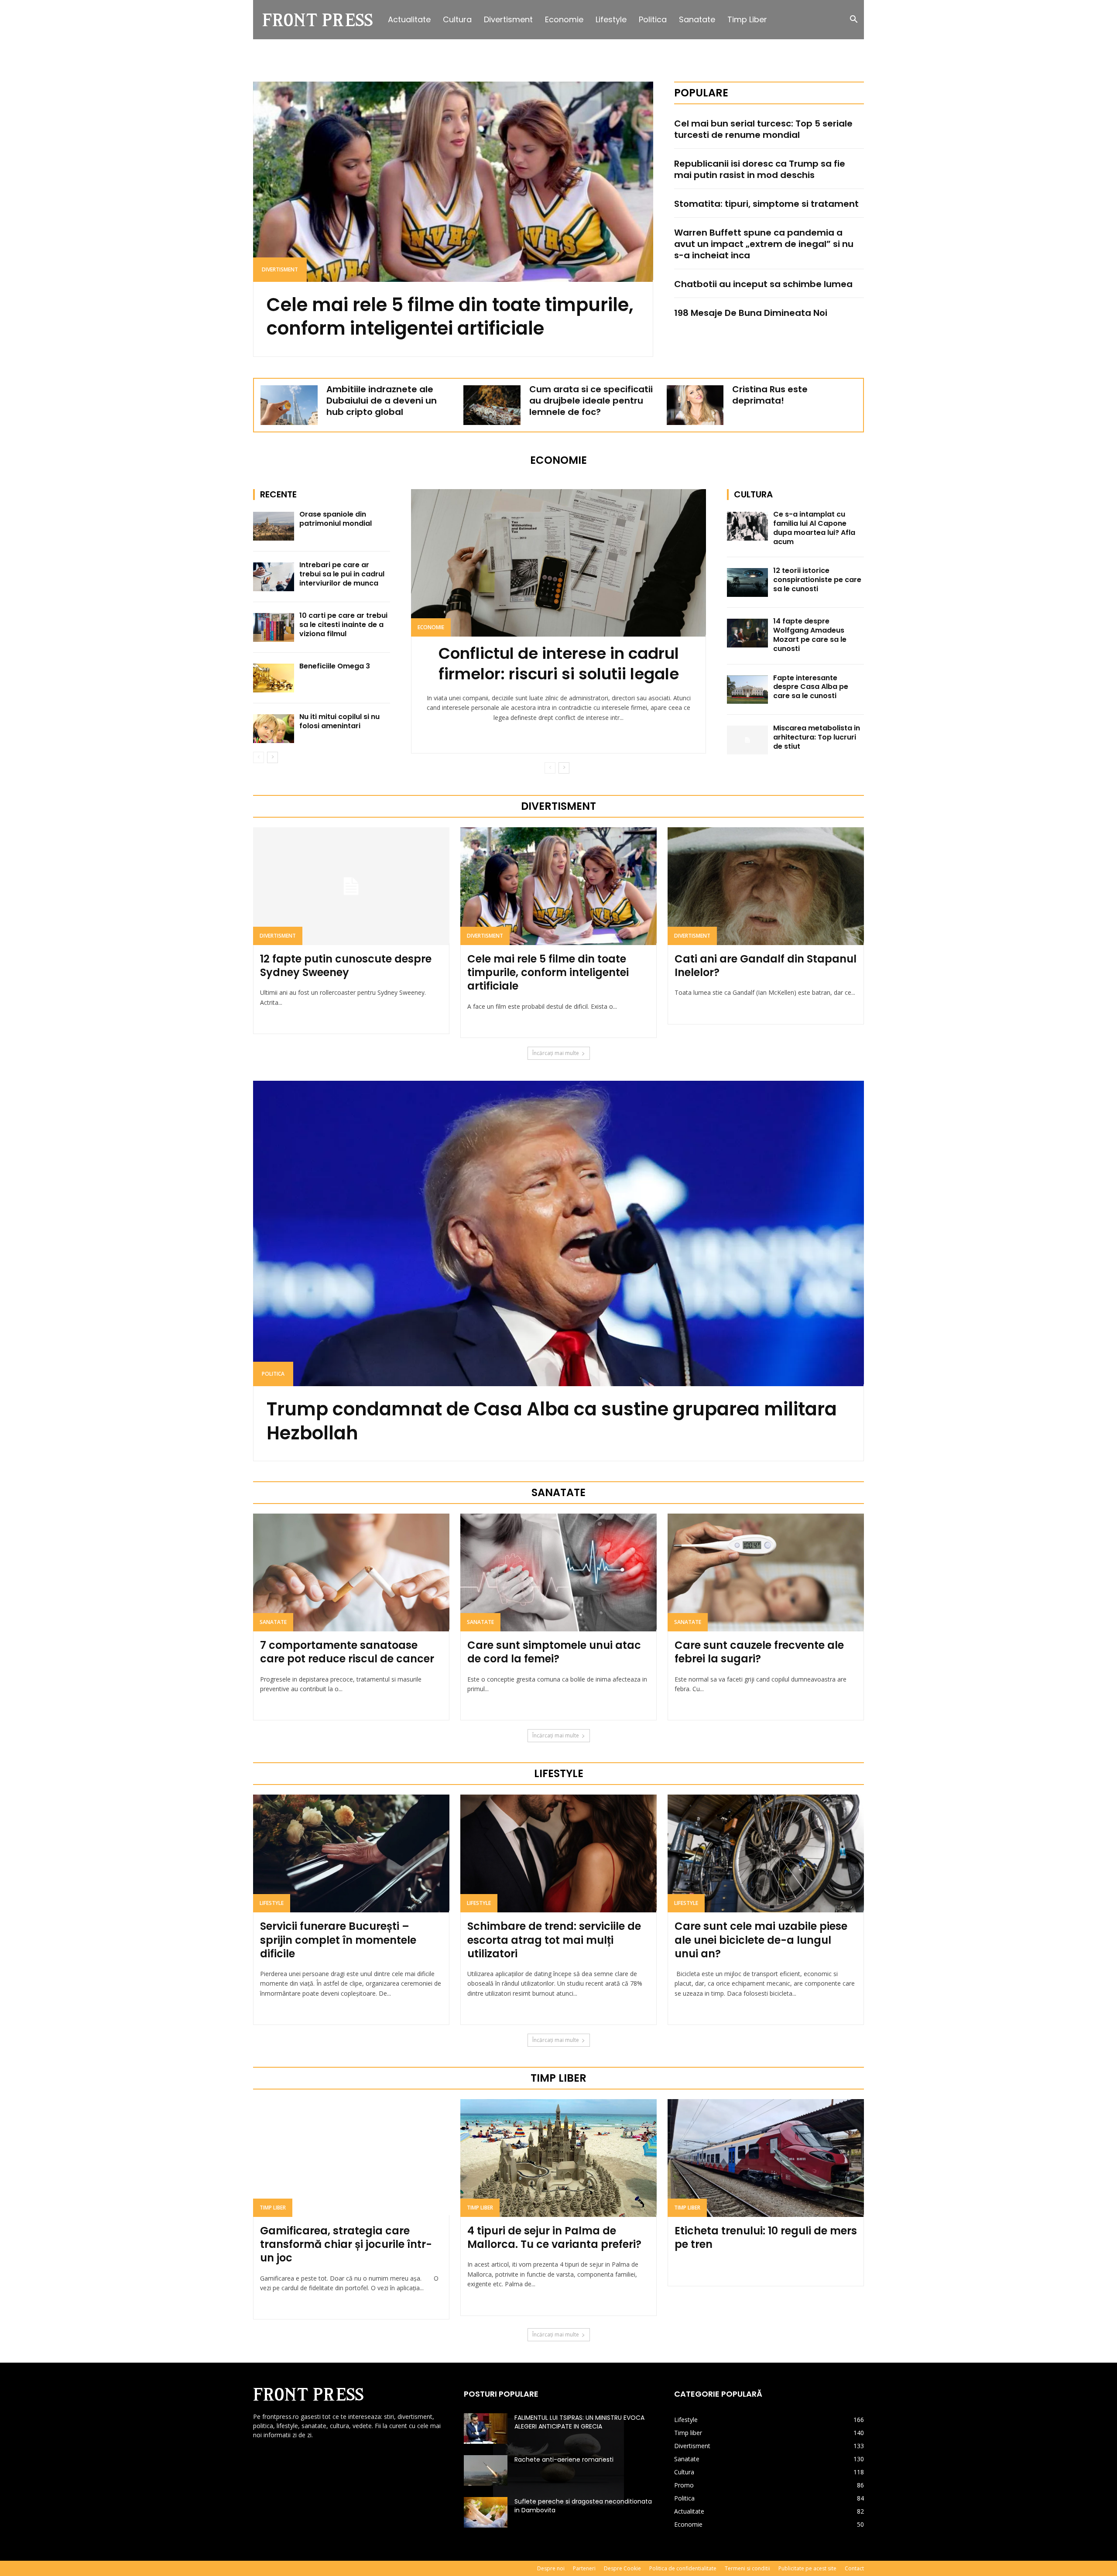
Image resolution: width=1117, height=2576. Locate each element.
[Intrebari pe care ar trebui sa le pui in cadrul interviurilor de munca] (274, 577)
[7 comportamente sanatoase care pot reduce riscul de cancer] (351, 1572)
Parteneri (584, 2568)
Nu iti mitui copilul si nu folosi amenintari (339, 721)
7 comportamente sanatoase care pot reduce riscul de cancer (347, 1652)
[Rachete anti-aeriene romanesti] (486, 2470)
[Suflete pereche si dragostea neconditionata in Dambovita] (486, 2512)
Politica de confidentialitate (683, 2568)
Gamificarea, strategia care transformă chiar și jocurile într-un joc (346, 2244)
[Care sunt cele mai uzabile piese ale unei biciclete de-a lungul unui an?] (766, 1853)
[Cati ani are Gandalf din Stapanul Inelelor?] (766, 886)
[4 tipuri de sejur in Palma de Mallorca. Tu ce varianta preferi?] (558, 2158)
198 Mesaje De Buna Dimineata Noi (751, 313)
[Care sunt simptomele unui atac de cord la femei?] (558, 1572)
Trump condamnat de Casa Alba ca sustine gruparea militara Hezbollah (552, 1421)
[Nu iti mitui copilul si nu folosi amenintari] (274, 729)
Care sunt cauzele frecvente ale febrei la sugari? (759, 1652)
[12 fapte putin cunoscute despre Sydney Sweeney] (351, 886)
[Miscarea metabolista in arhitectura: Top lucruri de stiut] (747, 740)
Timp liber (747, 19)
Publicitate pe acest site (807, 2568)
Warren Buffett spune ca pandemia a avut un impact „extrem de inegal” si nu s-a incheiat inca (764, 244)
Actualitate (409, 19)
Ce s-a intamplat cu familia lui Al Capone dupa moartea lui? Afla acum (814, 528)
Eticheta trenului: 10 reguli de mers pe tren (766, 2237)
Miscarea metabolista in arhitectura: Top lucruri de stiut (817, 737)
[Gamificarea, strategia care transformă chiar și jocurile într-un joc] (351, 2158)
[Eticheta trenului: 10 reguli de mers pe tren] (766, 2158)
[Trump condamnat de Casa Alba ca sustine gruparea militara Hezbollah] (558, 1233)
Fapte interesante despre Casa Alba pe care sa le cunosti (811, 687)
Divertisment (508, 19)
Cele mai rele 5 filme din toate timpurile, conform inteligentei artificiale (450, 317)
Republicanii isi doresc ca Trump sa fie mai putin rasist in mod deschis (760, 169)
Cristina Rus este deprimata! (770, 395)
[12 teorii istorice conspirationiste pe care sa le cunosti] (747, 582)
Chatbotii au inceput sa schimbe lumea (763, 284)
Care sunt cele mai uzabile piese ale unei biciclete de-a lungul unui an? (761, 1940)
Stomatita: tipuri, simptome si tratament (766, 204)
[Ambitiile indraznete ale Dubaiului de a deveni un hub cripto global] (289, 405)
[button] (853, 20)
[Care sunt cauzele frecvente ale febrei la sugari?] (766, 1572)
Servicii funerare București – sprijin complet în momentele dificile (338, 1940)
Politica (653, 19)
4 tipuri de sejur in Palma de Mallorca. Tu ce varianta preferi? (554, 2237)
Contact (854, 2568)
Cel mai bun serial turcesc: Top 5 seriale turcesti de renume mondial (763, 129)
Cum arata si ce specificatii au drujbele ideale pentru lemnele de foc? (591, 401)
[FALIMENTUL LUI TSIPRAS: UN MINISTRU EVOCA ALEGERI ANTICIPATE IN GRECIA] (486, 2429)
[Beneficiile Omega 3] (274, 678)
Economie (564, 19)
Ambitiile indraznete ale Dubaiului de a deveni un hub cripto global (382, 401)
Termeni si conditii (747, 2568)
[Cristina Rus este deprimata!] (695, 405)
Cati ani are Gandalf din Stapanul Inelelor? (766, 966)
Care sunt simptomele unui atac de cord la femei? (554, 1652)
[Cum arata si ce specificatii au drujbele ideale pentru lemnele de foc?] (492, 405)
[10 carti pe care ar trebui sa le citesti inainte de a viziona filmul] (274, 627)
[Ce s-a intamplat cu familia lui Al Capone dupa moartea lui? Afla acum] (747, 526)
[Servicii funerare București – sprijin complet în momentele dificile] (351, 1853)
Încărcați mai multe (556, 1053)
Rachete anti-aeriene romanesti (564, 2460)
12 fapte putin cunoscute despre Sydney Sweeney (346, 966)
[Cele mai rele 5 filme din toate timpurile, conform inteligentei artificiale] (453, 182)
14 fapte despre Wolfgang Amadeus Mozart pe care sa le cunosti (810, 635)
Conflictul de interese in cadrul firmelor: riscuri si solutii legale (559, 664)
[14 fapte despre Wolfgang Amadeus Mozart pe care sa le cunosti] (747, 633)
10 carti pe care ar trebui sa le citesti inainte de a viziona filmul (343, 625)
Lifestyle (611, 19)
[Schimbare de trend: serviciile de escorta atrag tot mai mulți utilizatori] (558, 1853)
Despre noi (551, 2568)
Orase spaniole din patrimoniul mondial (336, 519)
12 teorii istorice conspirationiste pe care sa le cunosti (817, 580)
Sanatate (697, 19)
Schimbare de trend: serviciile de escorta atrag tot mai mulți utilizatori (554, 1940)
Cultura (457, 19)
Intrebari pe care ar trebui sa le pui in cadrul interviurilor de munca (342, 574)
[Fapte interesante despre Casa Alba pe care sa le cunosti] (747, 690)
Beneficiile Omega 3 (335, 666)
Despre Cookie (622, 2568)
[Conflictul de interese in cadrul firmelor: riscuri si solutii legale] (558, 563)
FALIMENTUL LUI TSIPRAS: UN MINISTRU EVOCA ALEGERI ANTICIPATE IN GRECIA (579, 2422)
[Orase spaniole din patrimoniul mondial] (274, 526)
